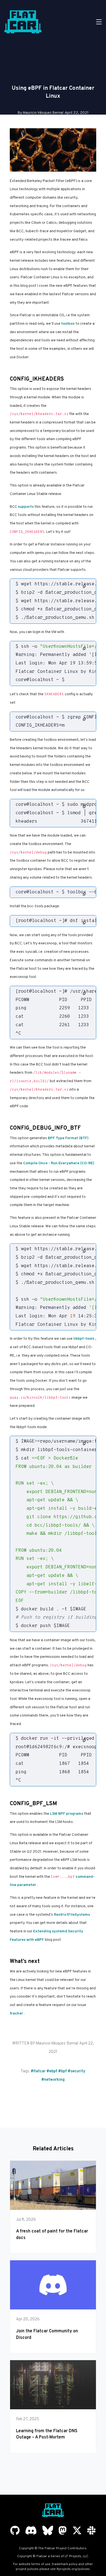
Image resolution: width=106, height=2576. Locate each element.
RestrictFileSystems (72, 1915)
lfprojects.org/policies (73, 2569)
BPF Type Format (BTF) (68, 1138)
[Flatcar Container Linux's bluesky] (48, 2531)
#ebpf (52, 2071)
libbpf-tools (84, 1339)
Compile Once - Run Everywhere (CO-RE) (59, 1163)
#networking (53, 2080)
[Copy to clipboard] (84, 586)
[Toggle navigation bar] (99, 22)
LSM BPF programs (67, 1814)
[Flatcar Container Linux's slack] (91, 2531)
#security (77, 2071)
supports (26, 507)
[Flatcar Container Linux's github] (15, 2531)
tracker (16, 2014)
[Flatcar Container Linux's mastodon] (63, 2531)
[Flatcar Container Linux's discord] (31, 2531)
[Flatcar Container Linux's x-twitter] (77, 2531)
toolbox (68, 324)
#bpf (63, 2071)
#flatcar (38, 2071)
